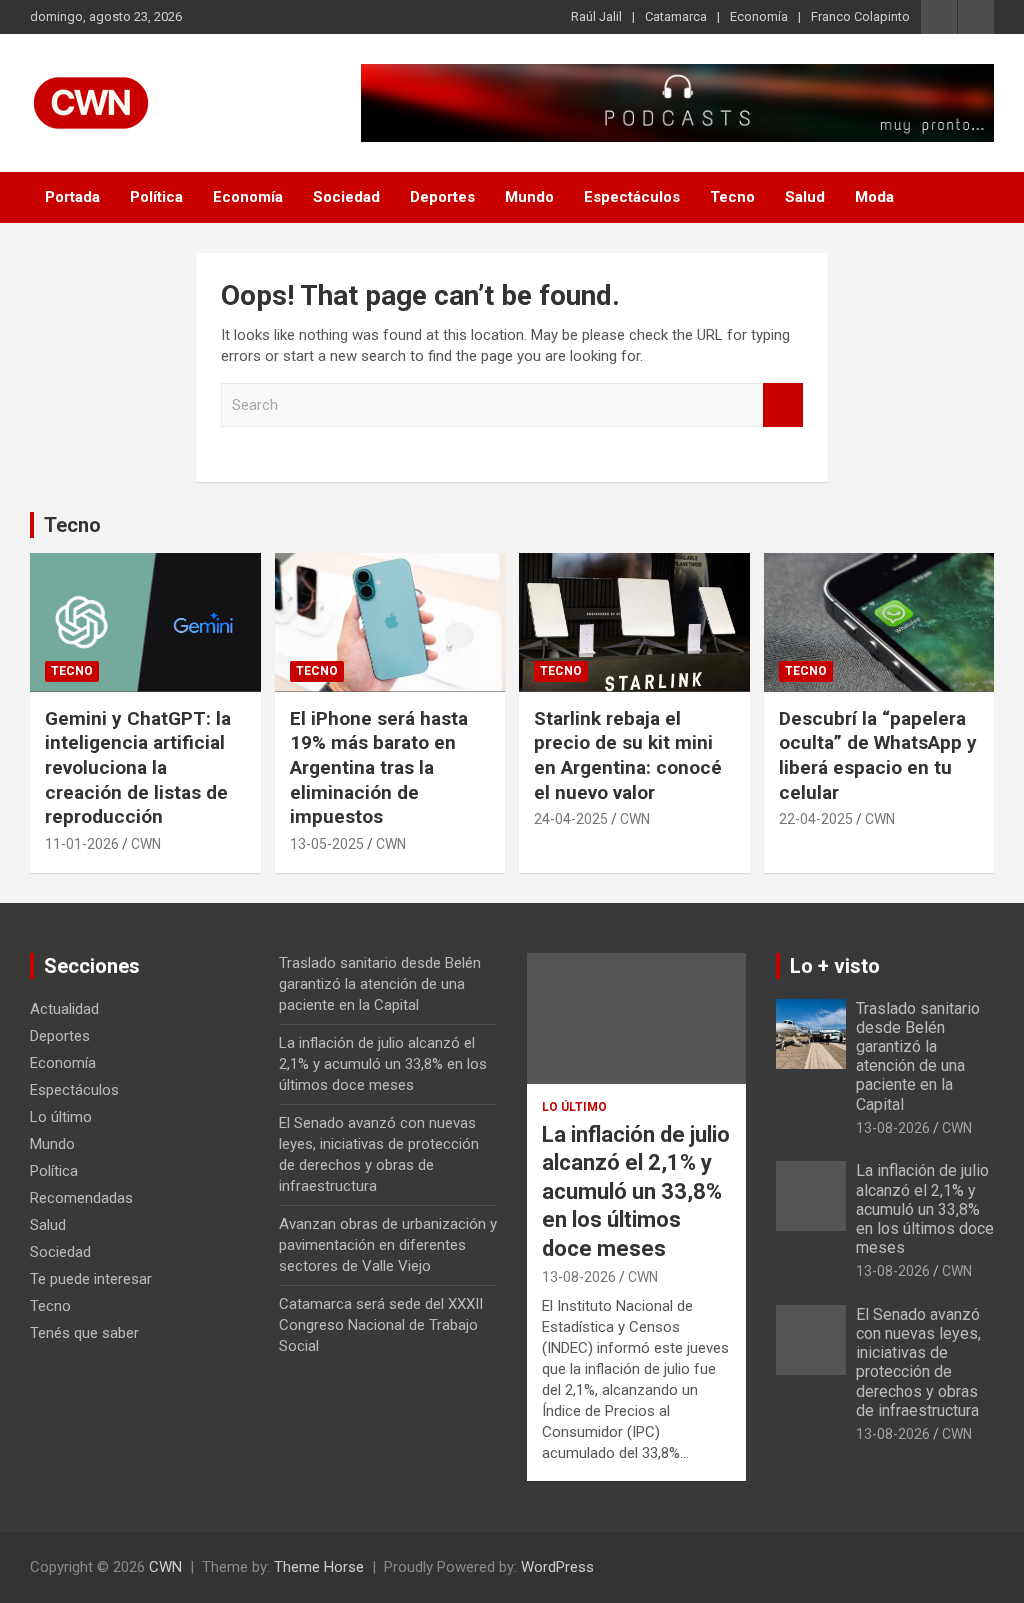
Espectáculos (632, 197)
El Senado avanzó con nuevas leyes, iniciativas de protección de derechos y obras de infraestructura (918, 1362)
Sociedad (346, 197)
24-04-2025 (571, 819)
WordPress (557, 1567)
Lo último (61, 1117)
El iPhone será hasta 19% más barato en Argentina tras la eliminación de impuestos (379, 768)
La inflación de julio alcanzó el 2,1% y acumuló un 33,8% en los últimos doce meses (383, 1064)
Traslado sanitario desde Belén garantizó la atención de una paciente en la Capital (380, 984)
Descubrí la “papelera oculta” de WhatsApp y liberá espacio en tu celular (878, 755)
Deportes (442, 197)
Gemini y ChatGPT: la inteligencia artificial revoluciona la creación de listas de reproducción (138, 768)
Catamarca (676, 16)
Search (783, 405)
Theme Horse (319, 1567)
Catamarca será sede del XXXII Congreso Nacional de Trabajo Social (381, 1325)
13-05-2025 (327, 844)
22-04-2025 (816, 819)
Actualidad (64, 1009)
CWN (146, 844)
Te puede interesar (91, 1279)
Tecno (732, 197)
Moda (874, 197)
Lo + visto (835, 966)
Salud (805, 197)
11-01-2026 (82, 844)
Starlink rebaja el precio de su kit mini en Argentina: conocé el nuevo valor (628, 755)
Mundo (529, 197)
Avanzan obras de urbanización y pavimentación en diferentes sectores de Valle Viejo (388, 1245)
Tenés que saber (84, 1333)
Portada (72, 197)
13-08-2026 (579, 1277)
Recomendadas (81, 1198)
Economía (759, 16)
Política (156, 197)
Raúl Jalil (596, 16)
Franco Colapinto (860, 16)
